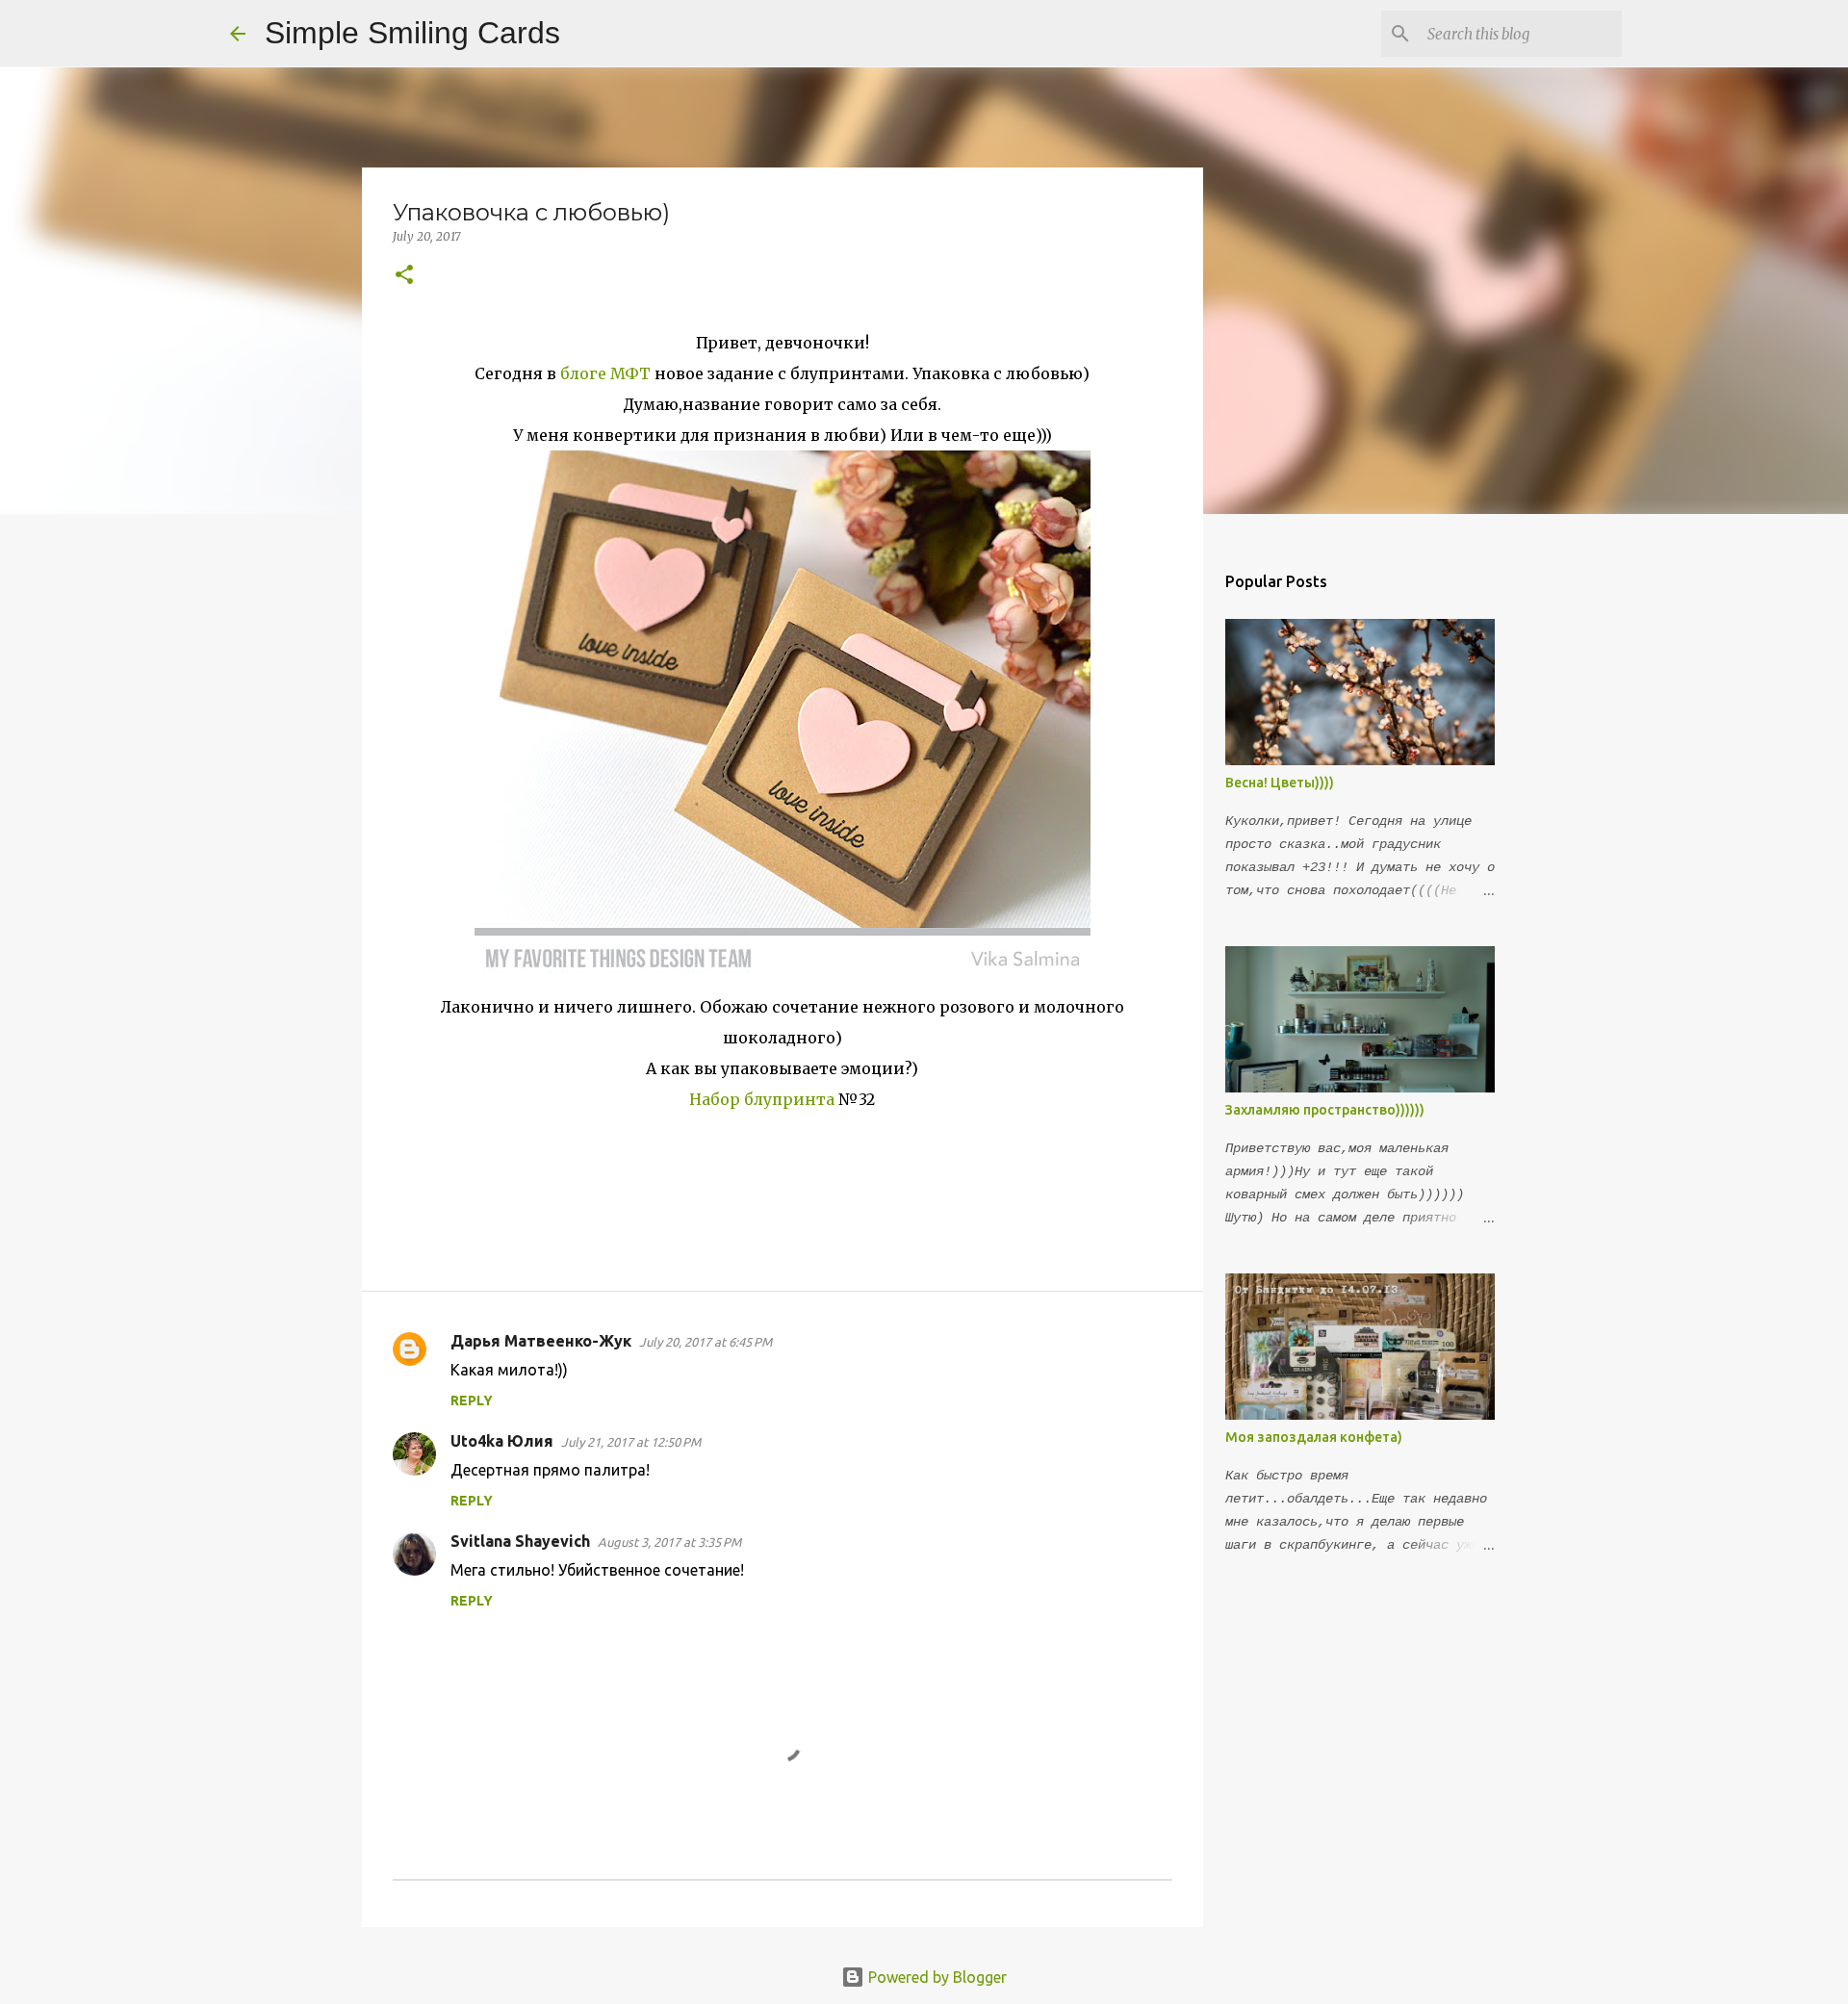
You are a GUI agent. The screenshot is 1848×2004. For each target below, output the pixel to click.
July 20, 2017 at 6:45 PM (706, 1342)
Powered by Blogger (936, 1977)
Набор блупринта (762, 1099)
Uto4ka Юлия (502, 1441)
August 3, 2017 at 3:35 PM (669, 1542)
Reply (472, 1400)
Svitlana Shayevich (520, 1541)
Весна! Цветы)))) (1280, 783)
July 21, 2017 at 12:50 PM (631, 1442)
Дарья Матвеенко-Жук (541, 1341)
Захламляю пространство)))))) (1325, 1110)
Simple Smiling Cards (412, 33)
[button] (404, 276)
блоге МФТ (607, 373)
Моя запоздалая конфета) (1314, 1437)
